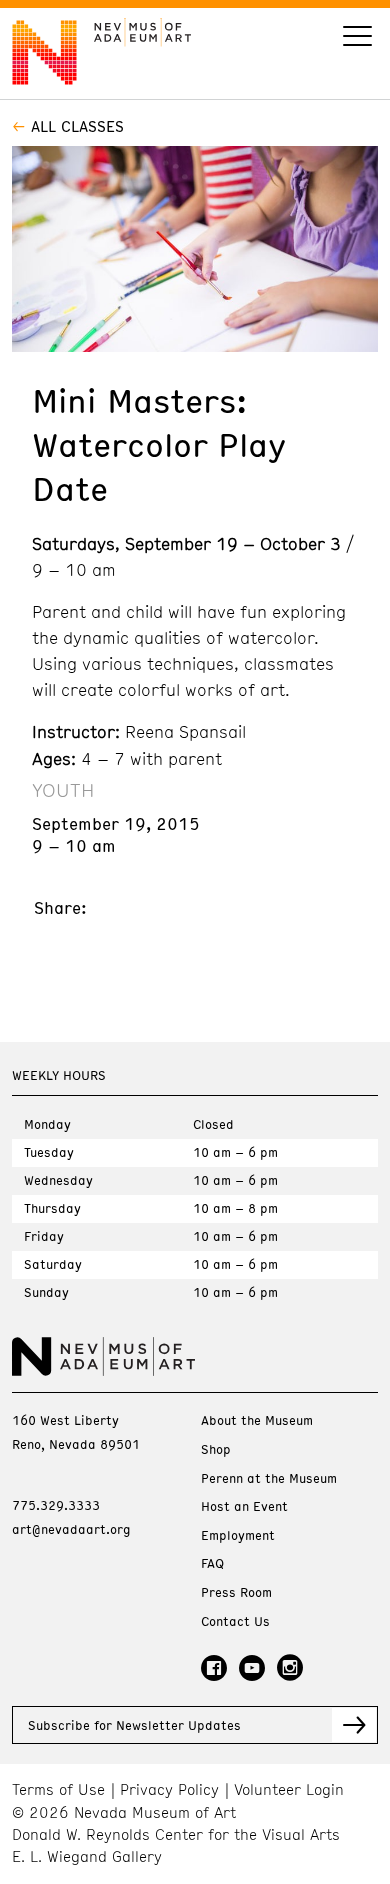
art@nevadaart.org (71, 1529)
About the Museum (257, 1420)
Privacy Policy (169, 1789)
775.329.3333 (56, 1505)
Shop (216, 1449)
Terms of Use (58, 1789)
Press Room (236, 1592)
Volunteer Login (289, 1789)
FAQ (212, 1563)
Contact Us (235, 1621)
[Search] (357, 38)
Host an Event (244, 1506)
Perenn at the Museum (269, 1478)
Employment (238, 1535)
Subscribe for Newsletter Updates (134, 1725)
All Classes (77, 126)
